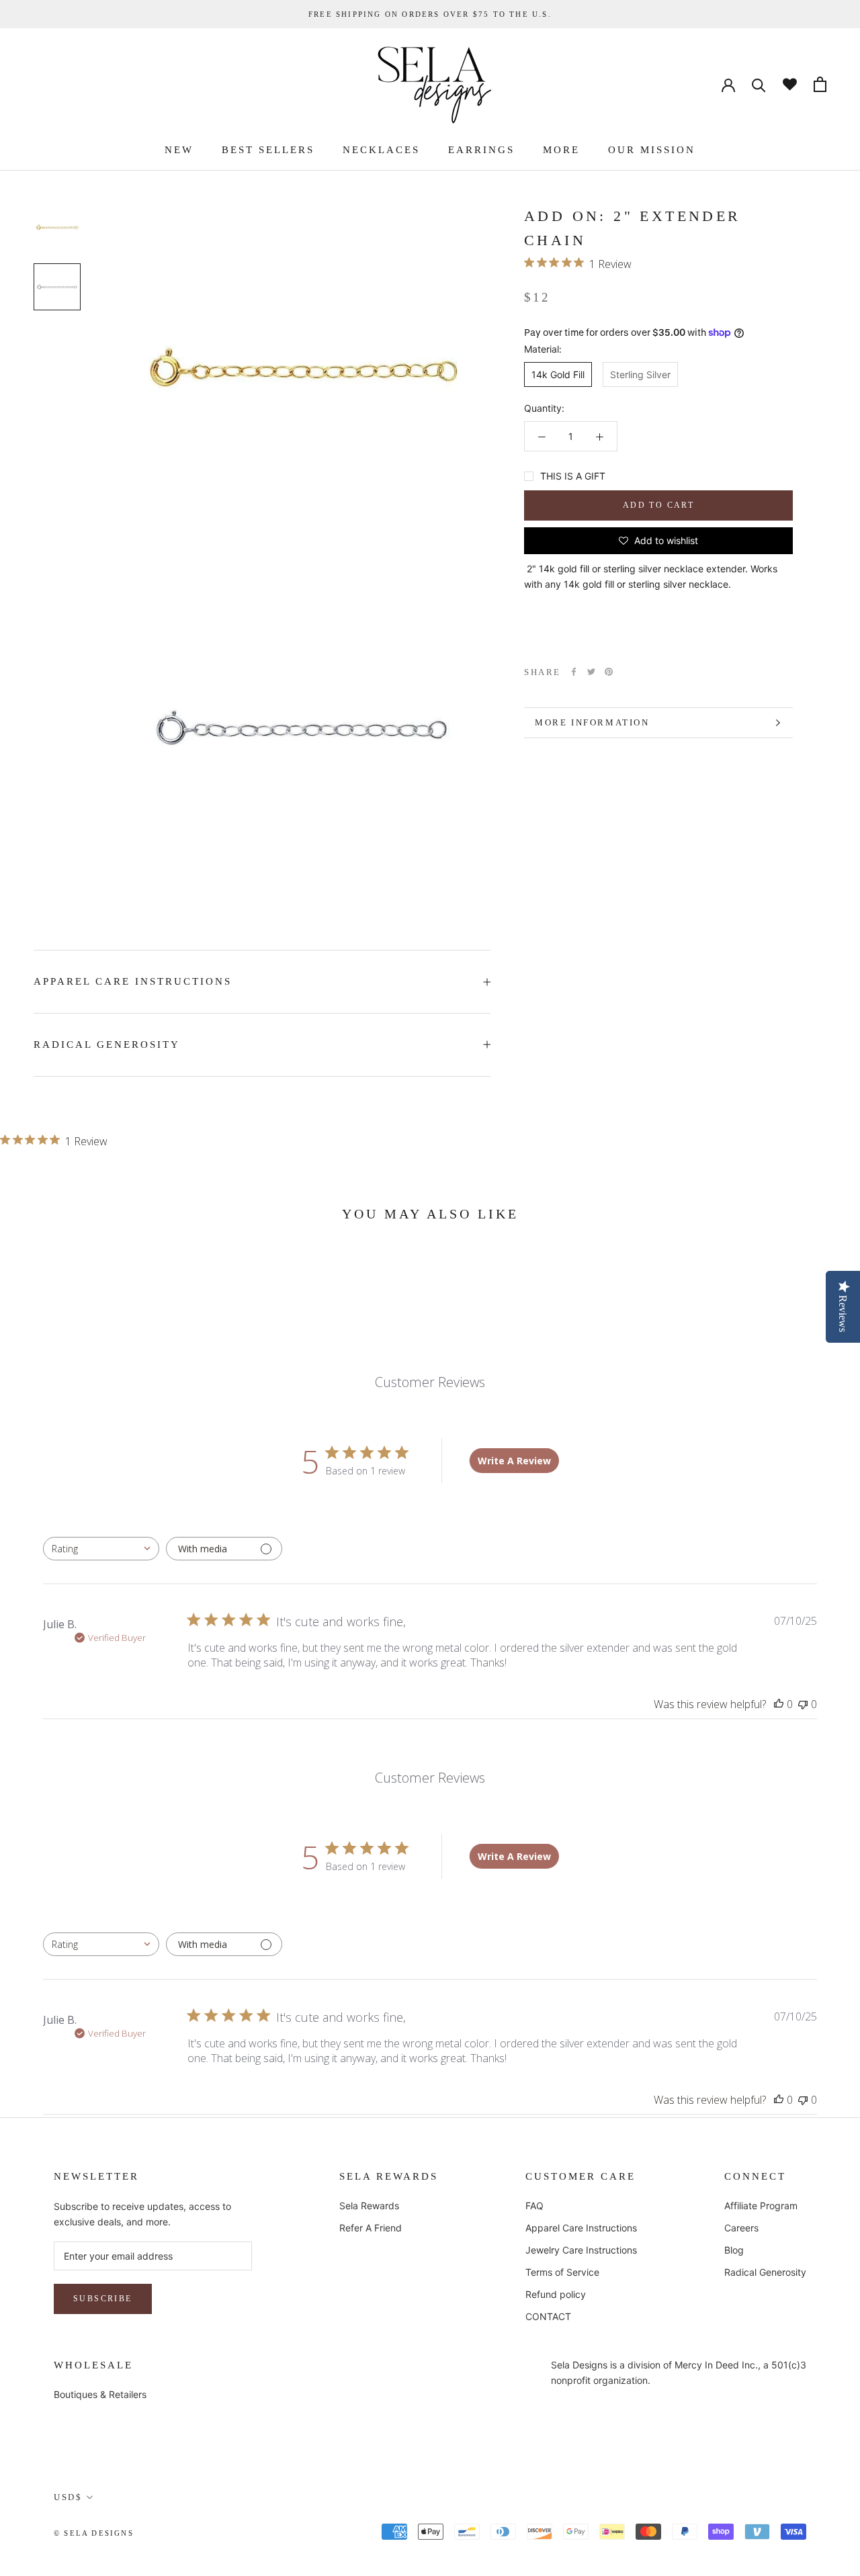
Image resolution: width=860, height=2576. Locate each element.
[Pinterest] (609, 672)
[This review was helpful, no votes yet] (779, 1704)
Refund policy (556, 2294)
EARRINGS (481, 150)
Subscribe (103, 2299)
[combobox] (101, 1549)
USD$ (68, 2497)
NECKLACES (381, 150)
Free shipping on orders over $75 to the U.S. (430, 14)
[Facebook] (574, 672)
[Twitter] (591, 672)
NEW (179, 150)
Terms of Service (562, 2272)
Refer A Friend (371, 2228)
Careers (741, 2228)
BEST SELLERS (268, 150)
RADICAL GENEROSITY (107, 1045)
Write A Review (514, 1461)
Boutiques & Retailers (100, 2394)
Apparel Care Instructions (581, 2228)
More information (592, 722)
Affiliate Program (761, 2206)
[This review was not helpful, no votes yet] (803, 1704)
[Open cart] (820, 84)
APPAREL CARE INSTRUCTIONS (133, 981)
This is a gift (573, 476)
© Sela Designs (94, 2533)
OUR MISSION (652, 150)
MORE (561, 150)
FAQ (534, 2206)
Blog (734, 2250)
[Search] (759, 84)
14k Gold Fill (558, 374)
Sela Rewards (369, 2206)
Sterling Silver (640, 374)
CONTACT (548, 2316)
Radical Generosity (765, 2272)
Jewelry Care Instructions (581, 2250)
